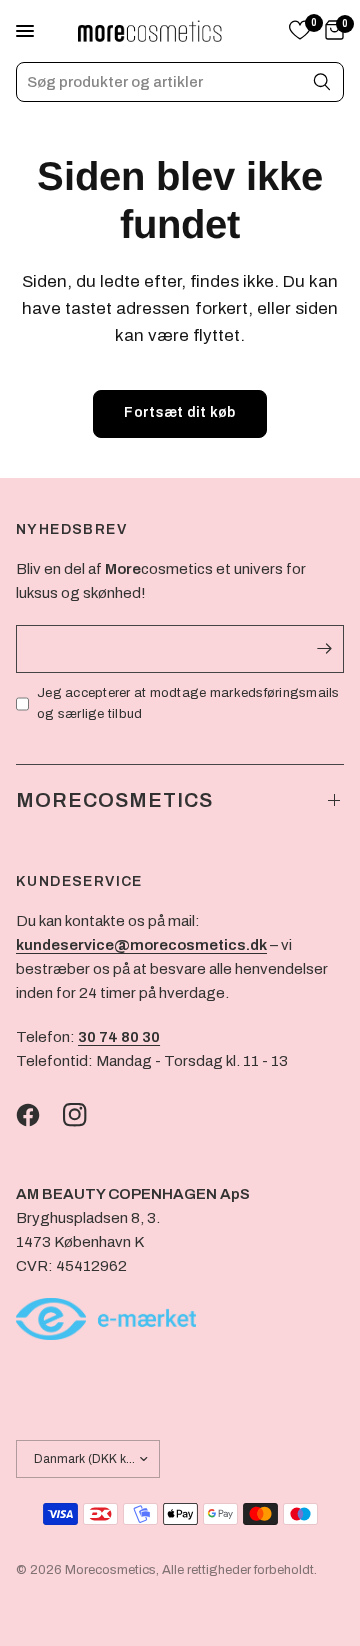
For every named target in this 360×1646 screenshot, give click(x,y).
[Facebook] (38, 1115)
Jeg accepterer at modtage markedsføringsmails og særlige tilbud (188, 703)
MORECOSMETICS (114, 800)
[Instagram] (85, 1115)
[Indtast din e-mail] (324, 649)
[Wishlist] (300, 31)
